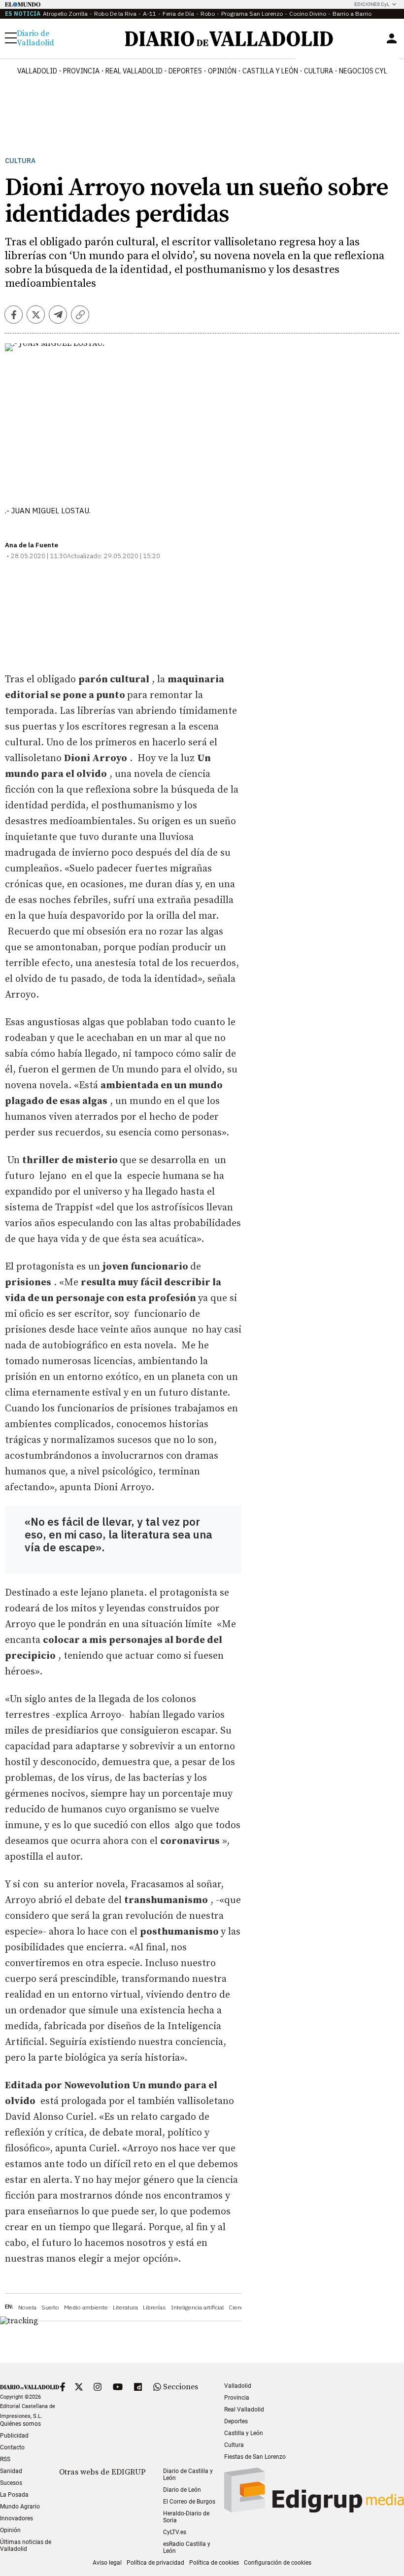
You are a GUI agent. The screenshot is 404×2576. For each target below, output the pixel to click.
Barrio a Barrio (352, 14)
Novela (27, 2307)
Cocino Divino (308, 14)
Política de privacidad (155, 2563)
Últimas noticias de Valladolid (26, 2545)
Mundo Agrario (20, 2507)
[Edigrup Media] (314, 2510)
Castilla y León (270, 71)
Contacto (12, 2447)
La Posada (14, 2495)
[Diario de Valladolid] (229, 39)
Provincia (81, 71)
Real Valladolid (134, 71)
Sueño (50, 2307)
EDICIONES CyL (372, 4)
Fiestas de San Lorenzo (255, 2457)
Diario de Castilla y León (188, 2475)
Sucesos (11, 2483)
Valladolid (37, 71)
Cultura (319, 71)
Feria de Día (178, 14)
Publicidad (14, 2436)
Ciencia (238, 2307)
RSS (5, 2459)
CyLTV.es (175, 2532)
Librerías (154, 2307)
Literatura (125, 2307)
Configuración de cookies (278, 2563)
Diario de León (182, 2490)
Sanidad (11, 2471)
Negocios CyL (363, 71)
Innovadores (17, 2518)
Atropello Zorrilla (65, 14)
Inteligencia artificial (197, 2307)
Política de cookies (214, 2563)
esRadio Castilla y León (187, 2547)
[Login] (392, 38)
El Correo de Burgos (189, 2502)
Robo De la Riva (115, 14)
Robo (208, 14)
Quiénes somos (20, 2424)
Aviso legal (107, 2563)
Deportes (185, 71)
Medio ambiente (86, 2307)
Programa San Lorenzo (252, 14)
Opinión (222, 71)
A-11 (150, 14)
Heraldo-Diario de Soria (186, 2517)
